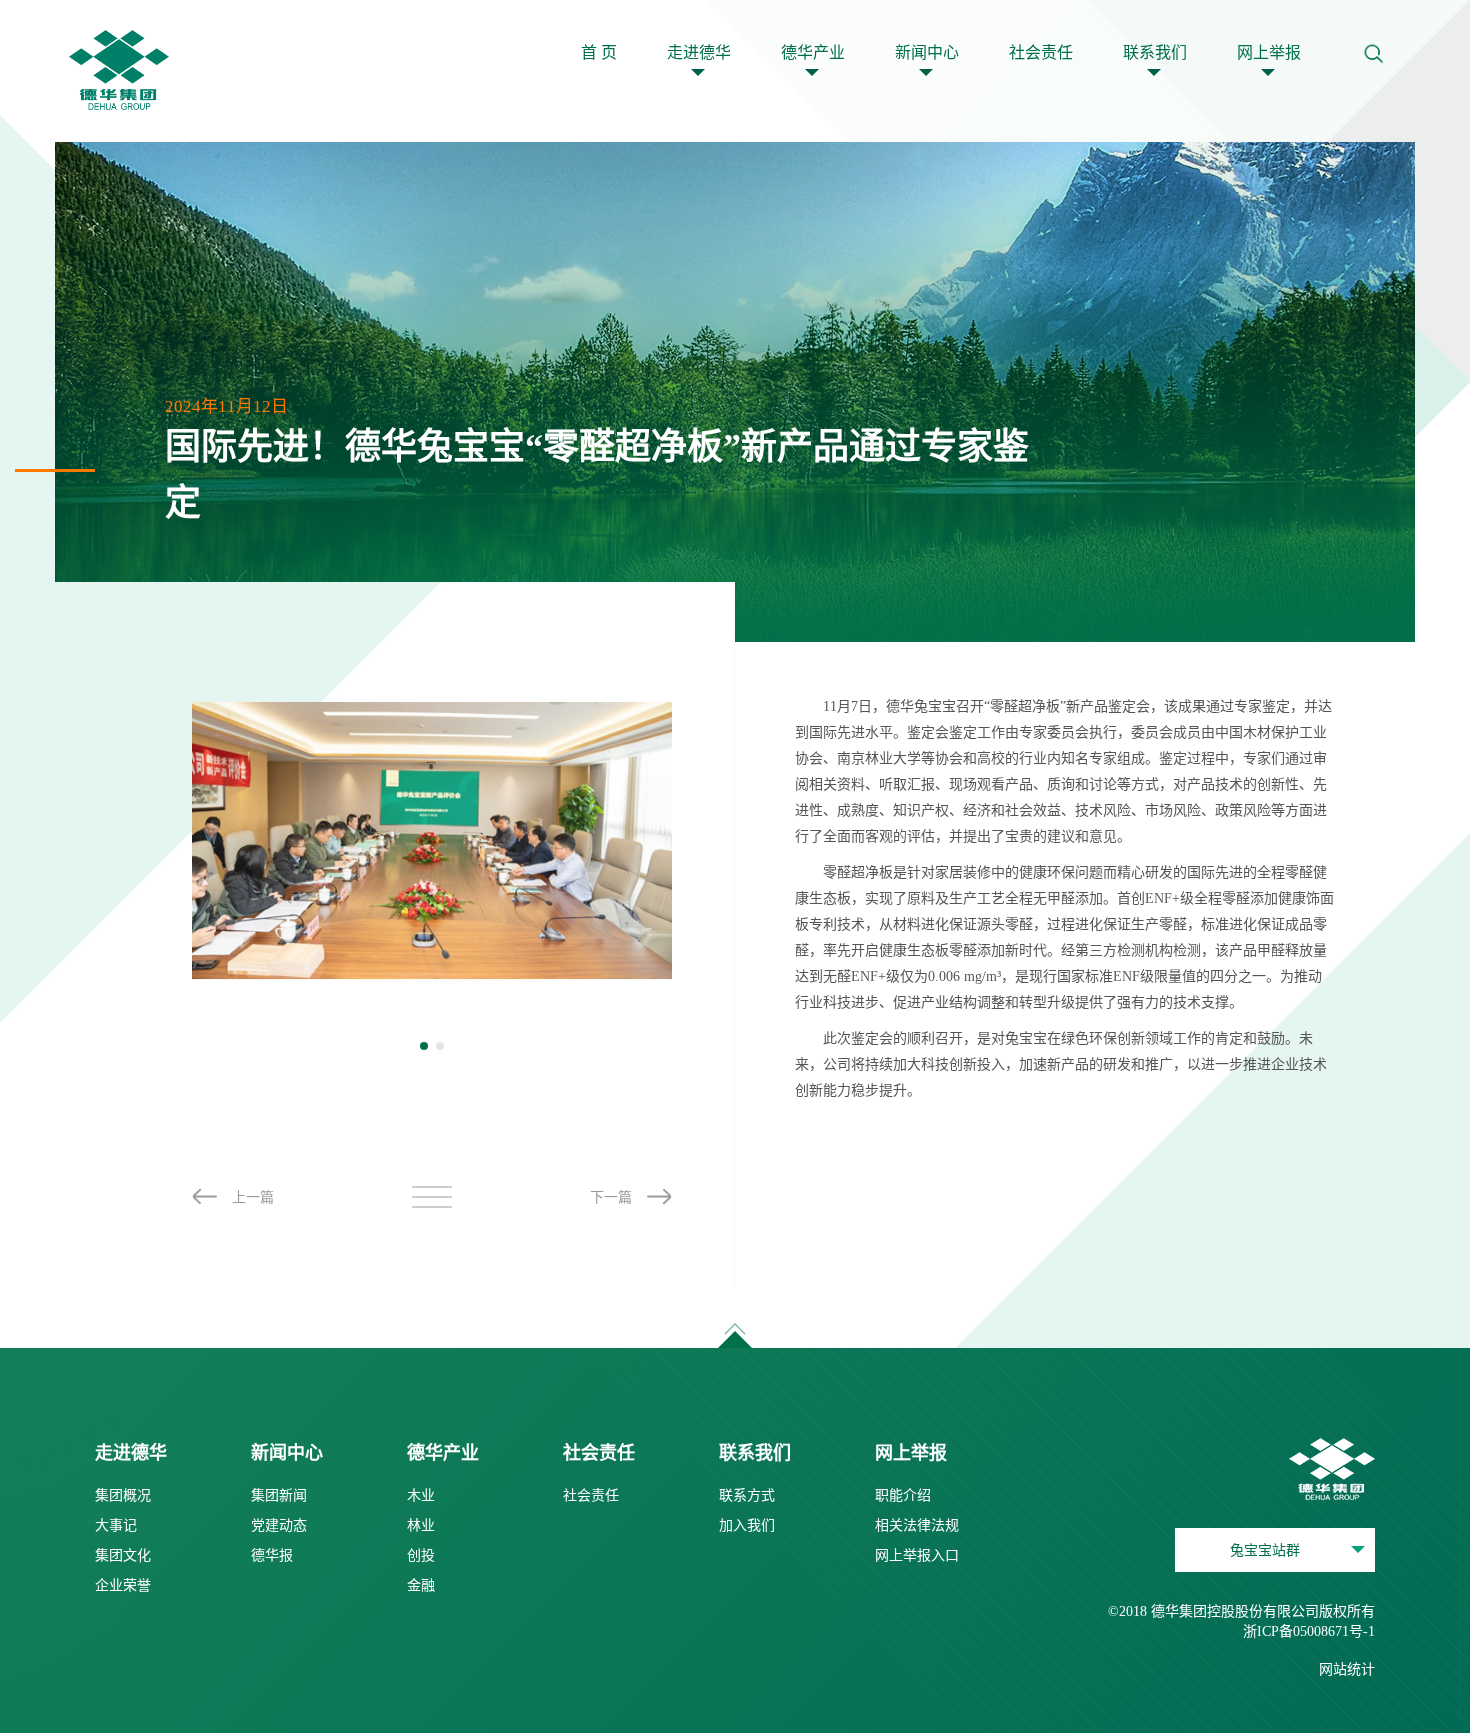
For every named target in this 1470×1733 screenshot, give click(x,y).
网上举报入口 (917, 1555)
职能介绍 (903, 1495)
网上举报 (1269, 52)
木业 (421, 1495)
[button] (424, 1046)
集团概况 (123, 1495)
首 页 (599, 52)
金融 (421, 1585)
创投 (421, 1555)
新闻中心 (927, 52)
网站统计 (1347, 1669)
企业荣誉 (123, 1585)
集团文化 (123, 1555)
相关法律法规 (917, 1525)
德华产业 (813, 52)
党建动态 (279, 1525)
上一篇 (253, 1197)
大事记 (116, 1525)
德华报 (272, 1555)
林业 (421, 1525)
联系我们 (1155, 52)
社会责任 (1041, 52)
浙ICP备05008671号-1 (1309, 1631)
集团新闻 (279, 1495)
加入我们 (747, 1525)
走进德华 (699, 52)
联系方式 (747, 1495)
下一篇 (611, 1197)
